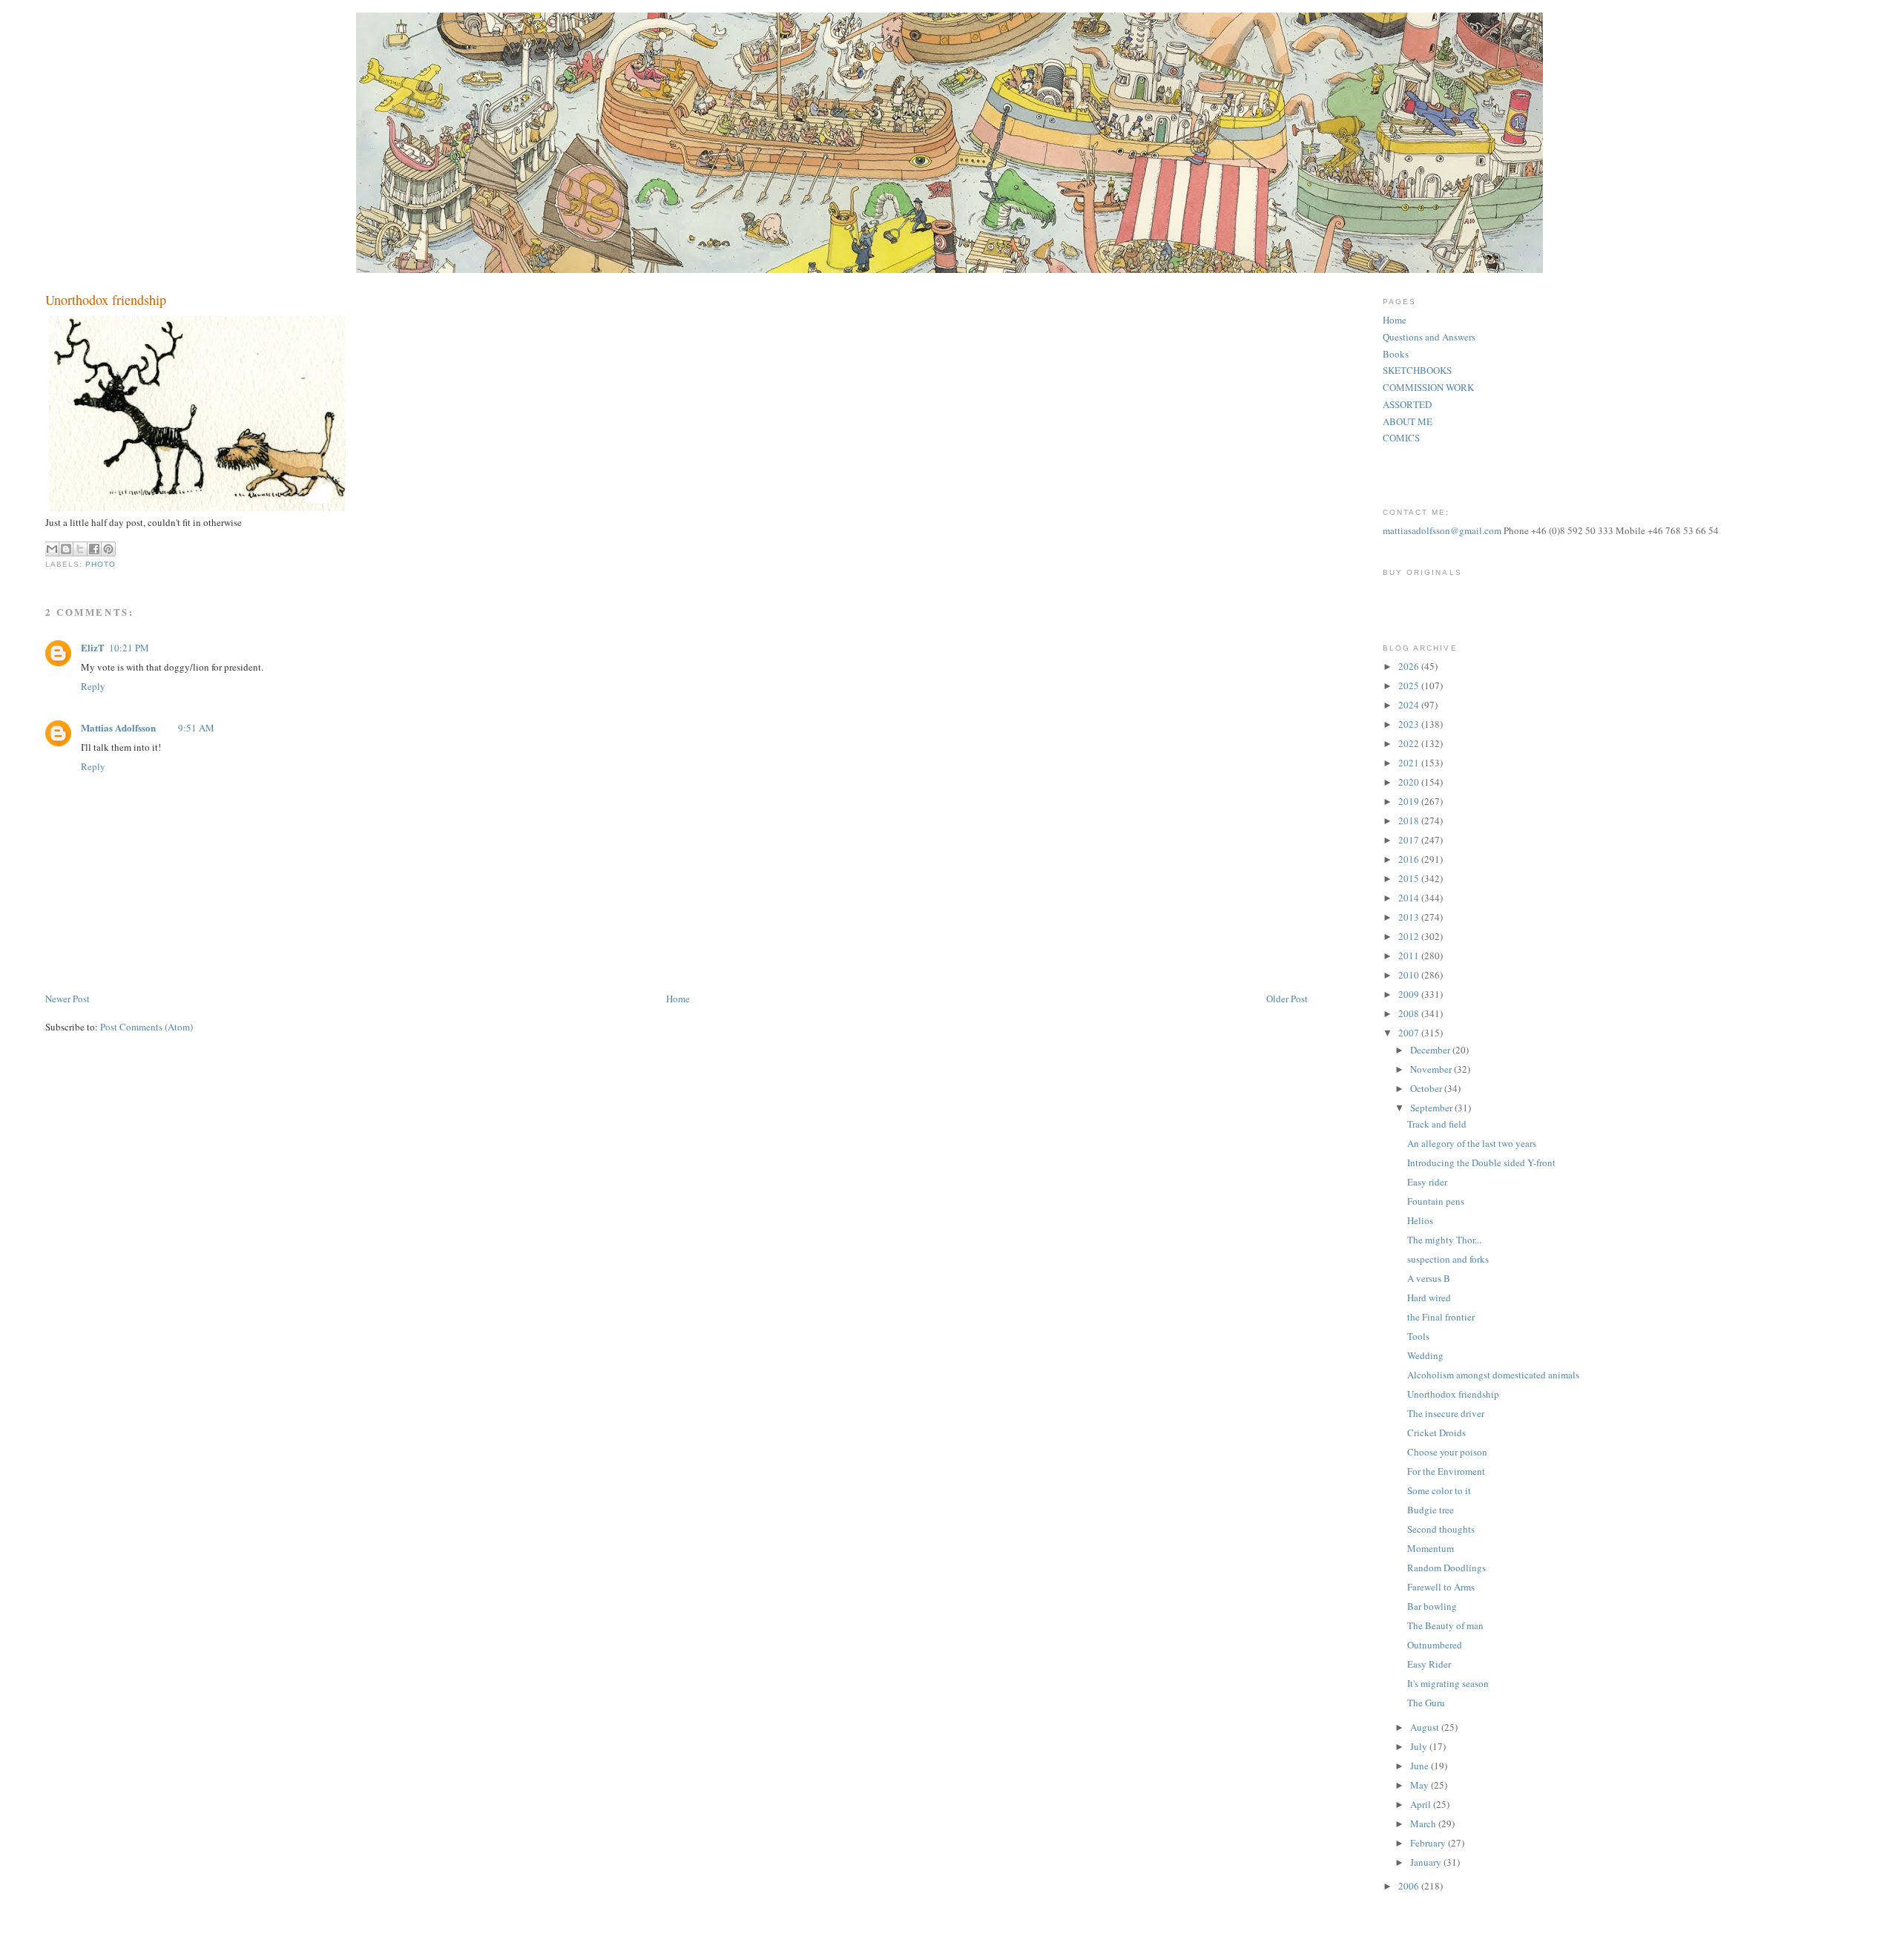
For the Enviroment (1446, 1471)
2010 (1410, 975)
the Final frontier (1441, 1317)
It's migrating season (1448, 1683)
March (1424, 1823)
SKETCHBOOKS (1417, 370)
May (1421, 1785)
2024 (1410, 705)
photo (101, 564)
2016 (1410, 859)
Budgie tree (1431, 1510)
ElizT (93, 647)
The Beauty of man (1445, 1625)
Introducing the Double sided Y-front (1481, 1162)
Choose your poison (1447, 1452)
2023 (1410, 724)
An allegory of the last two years (1472, 1143)
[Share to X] (80, 549)
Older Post (1287, 999)
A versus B (1429, 1278)
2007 (1410, 1033)
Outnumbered (1435, 1645)
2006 (1410, 1886)
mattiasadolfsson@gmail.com (1442, 530)
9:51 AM (196, 728)
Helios (1420, 1220)
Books (1396, 354)
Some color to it (1439, 1490)
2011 (1410, 956)
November (1432, 1069)
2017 (1410, 840)
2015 (1410, 878)
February (1429, 1843)
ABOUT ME (1408, 421)
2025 (1410, 685)
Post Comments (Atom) (147, 1027)
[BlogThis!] (66, 549)
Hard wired (1429, 1298)
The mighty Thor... (1444, 1240)
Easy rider (1427, 1182)
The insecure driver (1446, 1413)
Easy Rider (1429, 1664)
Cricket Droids (1436, 1433)
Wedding (1425, 1355)
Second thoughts (1441, 1529)
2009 (1410, 994)
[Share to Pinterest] (108, 549)
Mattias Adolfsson (118, 727)
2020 (1410, 782)
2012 (1410, 936)
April (1422, 1804)
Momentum (1431, 1548)
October (1427, 1088)
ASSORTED (1407, 404)
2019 (1410, 801)
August (1426, 1727)
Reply (93, 686)
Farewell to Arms (1441, 1587)
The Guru (1426, 1703)
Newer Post (68, 999)
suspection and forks (1448, 1259)
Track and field (1437, 1124)
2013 (1410, 917)
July (1420, 1746)
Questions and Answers (1429, 337)
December (1431, 1050)
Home (678, 999)
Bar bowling (1432, 1606)
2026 (1410, 666)
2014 (1410, 898)
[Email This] (52, 549)
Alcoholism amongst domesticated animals (1493, 1375)
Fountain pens (1436, 1201)
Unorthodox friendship (1453, 1394)
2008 (1410, 1013)
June (1421, 1766)
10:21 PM (129, 648)
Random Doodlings (1447, 1568)
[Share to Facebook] (94, 549)
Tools (1418, 1336)
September (1432, 1108)
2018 (1410, 820)
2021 (1410, 763)
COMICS (1401, 438)
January (1427, 1862)
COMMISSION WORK (1428, 387)
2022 (1410, 743)
